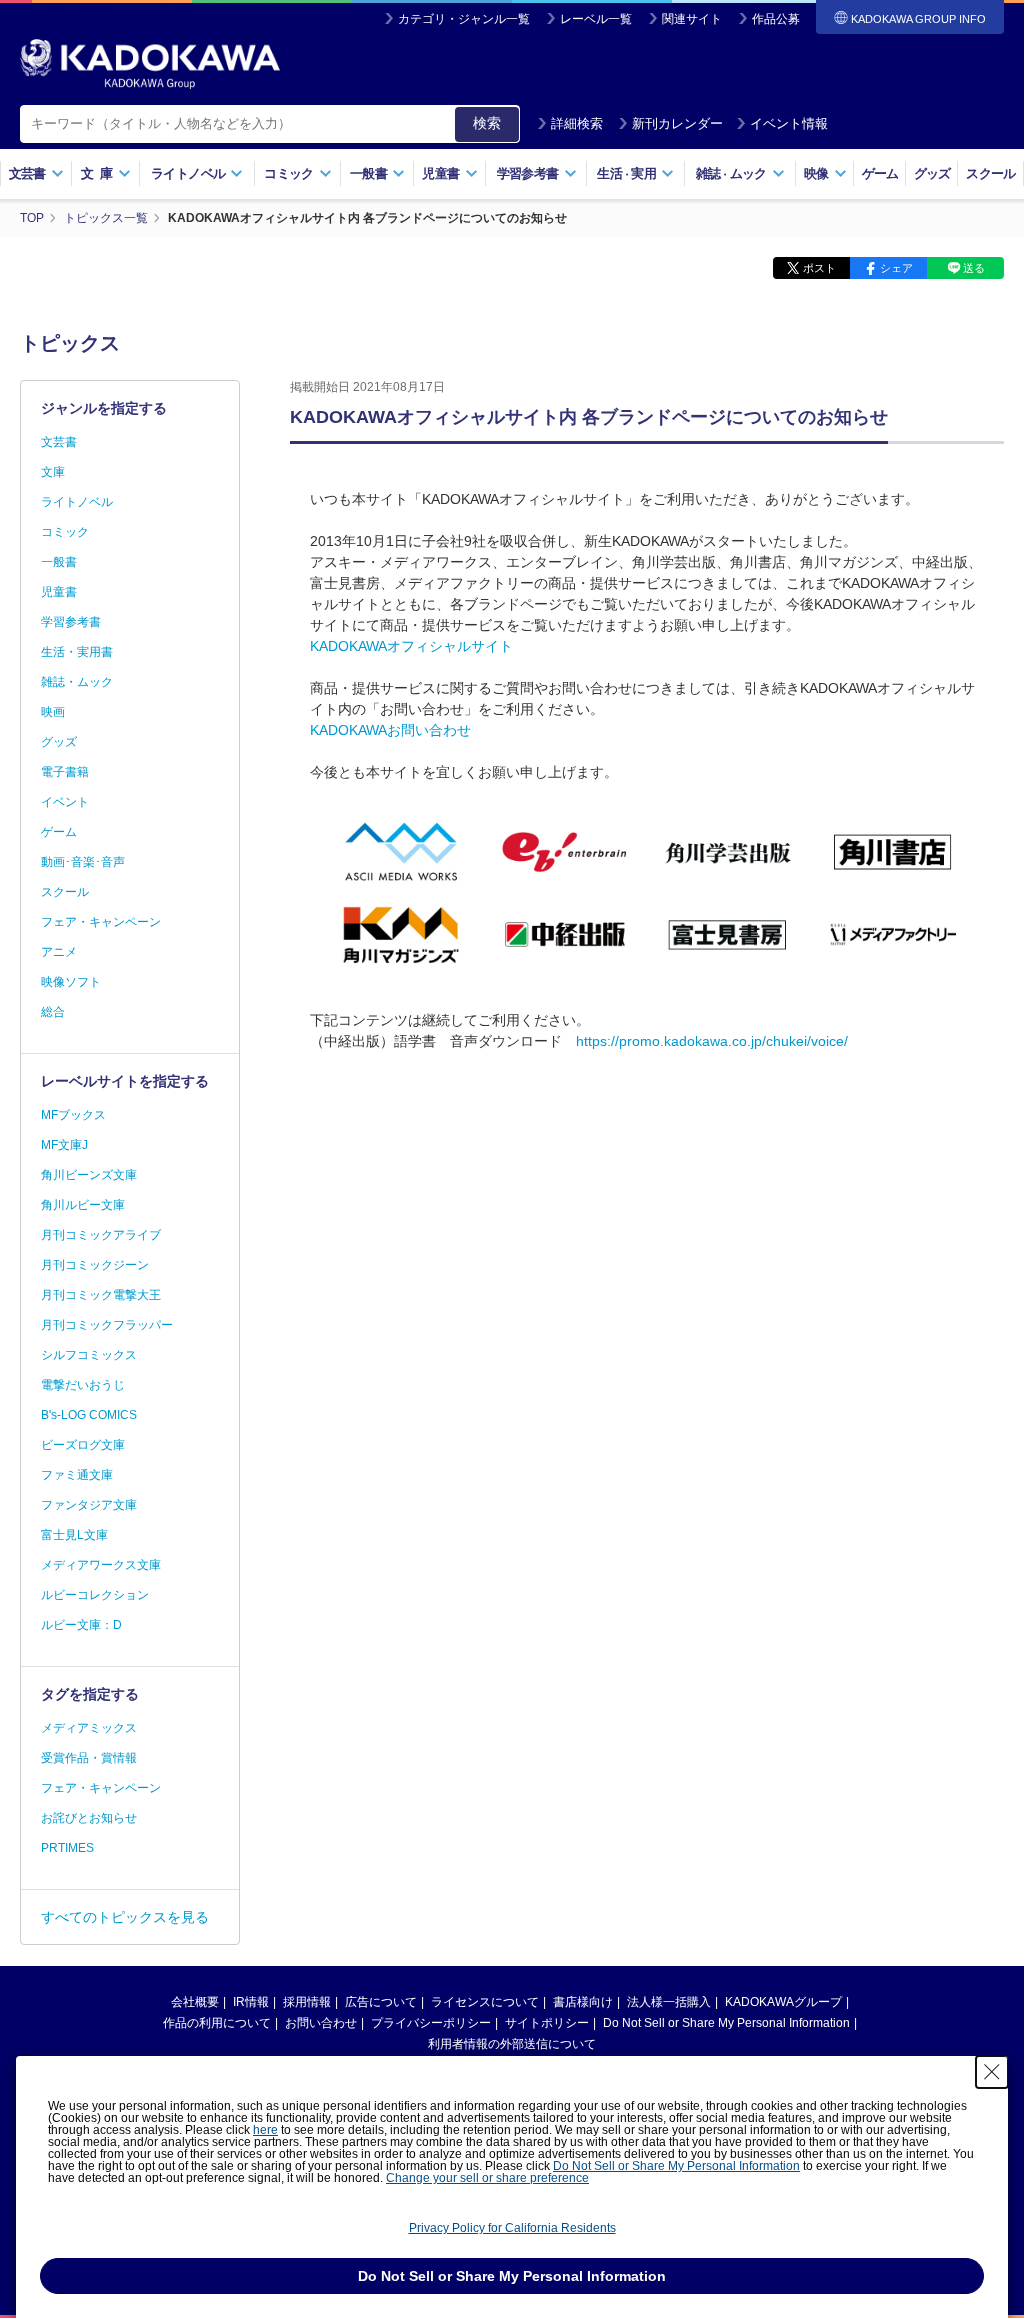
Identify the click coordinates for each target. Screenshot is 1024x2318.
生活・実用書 (77, 652)
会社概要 (195, 2002)
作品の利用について (217, 2023)
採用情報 (307, 2002)
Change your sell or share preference (487, 2178)
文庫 (53, 472)
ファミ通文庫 (77, 1475)
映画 (53, 712)
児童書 (59, 592)
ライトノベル (77, 502)
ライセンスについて (485, 2002)
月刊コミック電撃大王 (101, 1295)
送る (974, 268)
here (265, 2130)
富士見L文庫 (74, 1535)
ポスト (819, 268)
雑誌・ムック (77, 682)
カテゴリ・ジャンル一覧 (464, 19)
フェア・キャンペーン (101, 922)
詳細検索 (577, 123)
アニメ (59, 952)
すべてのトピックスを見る (125, 1917)
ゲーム (880, 173)
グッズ (932, 173)
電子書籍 (65, 772)
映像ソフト (71, 982)
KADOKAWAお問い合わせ (390, 730)
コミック (65, 532)
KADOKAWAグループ (783, 2002)
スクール (990, 173)
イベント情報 (789, 123)
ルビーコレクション (95, 1595)
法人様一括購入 (669, 2002)
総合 (53, 1012)
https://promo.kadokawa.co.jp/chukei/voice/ (712, 1041)
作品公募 (776, 19)
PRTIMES (67, 1848)
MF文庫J (64, 1145)
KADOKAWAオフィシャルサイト (411, 646)
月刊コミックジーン (95, 1265)
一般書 (59, 562)
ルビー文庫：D (81, 1625)
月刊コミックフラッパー (107, 1325)
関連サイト (692, 19)
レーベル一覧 (596, 19)
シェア (896, 268)
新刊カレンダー (677, 123)
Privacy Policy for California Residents (512, 2228)
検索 (487, 123)
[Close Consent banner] (992, 2072)
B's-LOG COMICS (89, 1415)
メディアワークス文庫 (101, 1565)
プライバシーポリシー (431, 2023)
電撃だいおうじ (83, 1385)
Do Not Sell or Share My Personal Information (726, 2023)
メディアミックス (89, 1728)
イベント (65, 802)
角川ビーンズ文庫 (89, 1175)
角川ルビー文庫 (83, 1205)
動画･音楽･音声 (83, 862)
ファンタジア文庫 (89, 1505)
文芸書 (59, 442)
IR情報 (251, 2002)
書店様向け (583, 2002)
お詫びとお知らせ (89, 1818)
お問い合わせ (321, 2023)
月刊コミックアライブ (101, 1235)
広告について (381, 2002)
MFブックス (73, 1115)
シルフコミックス (89, 1355)
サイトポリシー (547, 2023)
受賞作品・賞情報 (89, 1758)
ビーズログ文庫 (83, 1445)
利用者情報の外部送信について (512, 2044)
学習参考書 (71, 622)
